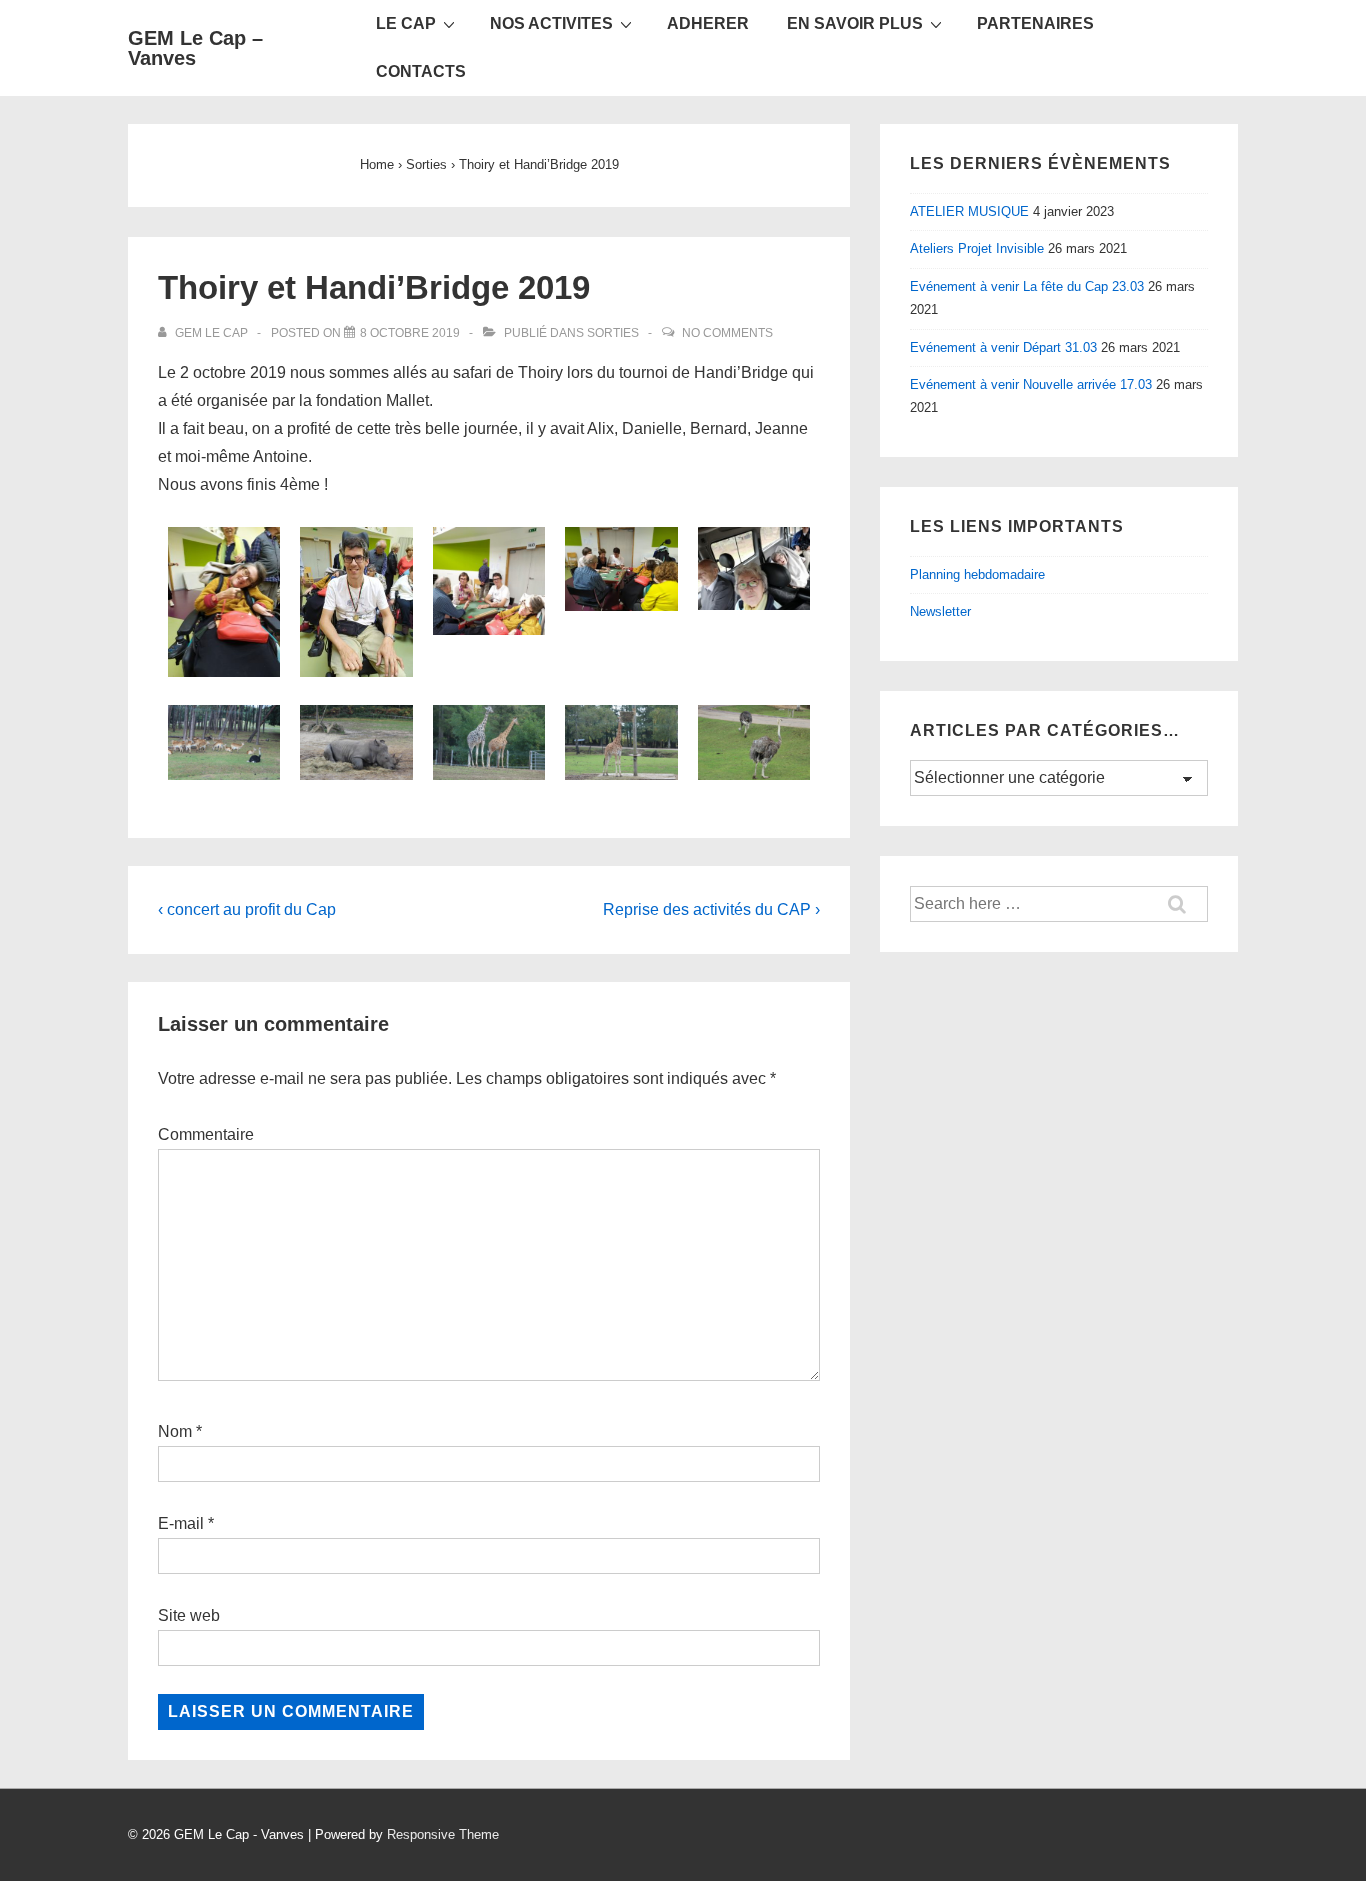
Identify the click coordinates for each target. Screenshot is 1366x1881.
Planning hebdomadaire (977, 574)
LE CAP (406, 23)
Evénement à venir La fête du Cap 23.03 (1027, 286)
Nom (175, 1431)
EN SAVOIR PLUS (855, 23)
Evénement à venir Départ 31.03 (1003, 347)
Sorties (613, 333)
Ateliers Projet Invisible (977, 248)
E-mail (181, 1523)
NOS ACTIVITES (551, 23)
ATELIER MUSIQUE (969, 211)
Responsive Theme (443, 1834)
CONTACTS (421, 71)
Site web (189, 1615)
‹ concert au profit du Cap (247, 909)
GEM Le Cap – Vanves (195, 48)
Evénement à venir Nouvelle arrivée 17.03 (1031, 384)
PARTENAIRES (1035, 23)
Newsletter (940, 611)
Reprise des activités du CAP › (711, 909)
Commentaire (206, 1134)
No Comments (727, 333)
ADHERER (708, 23)
